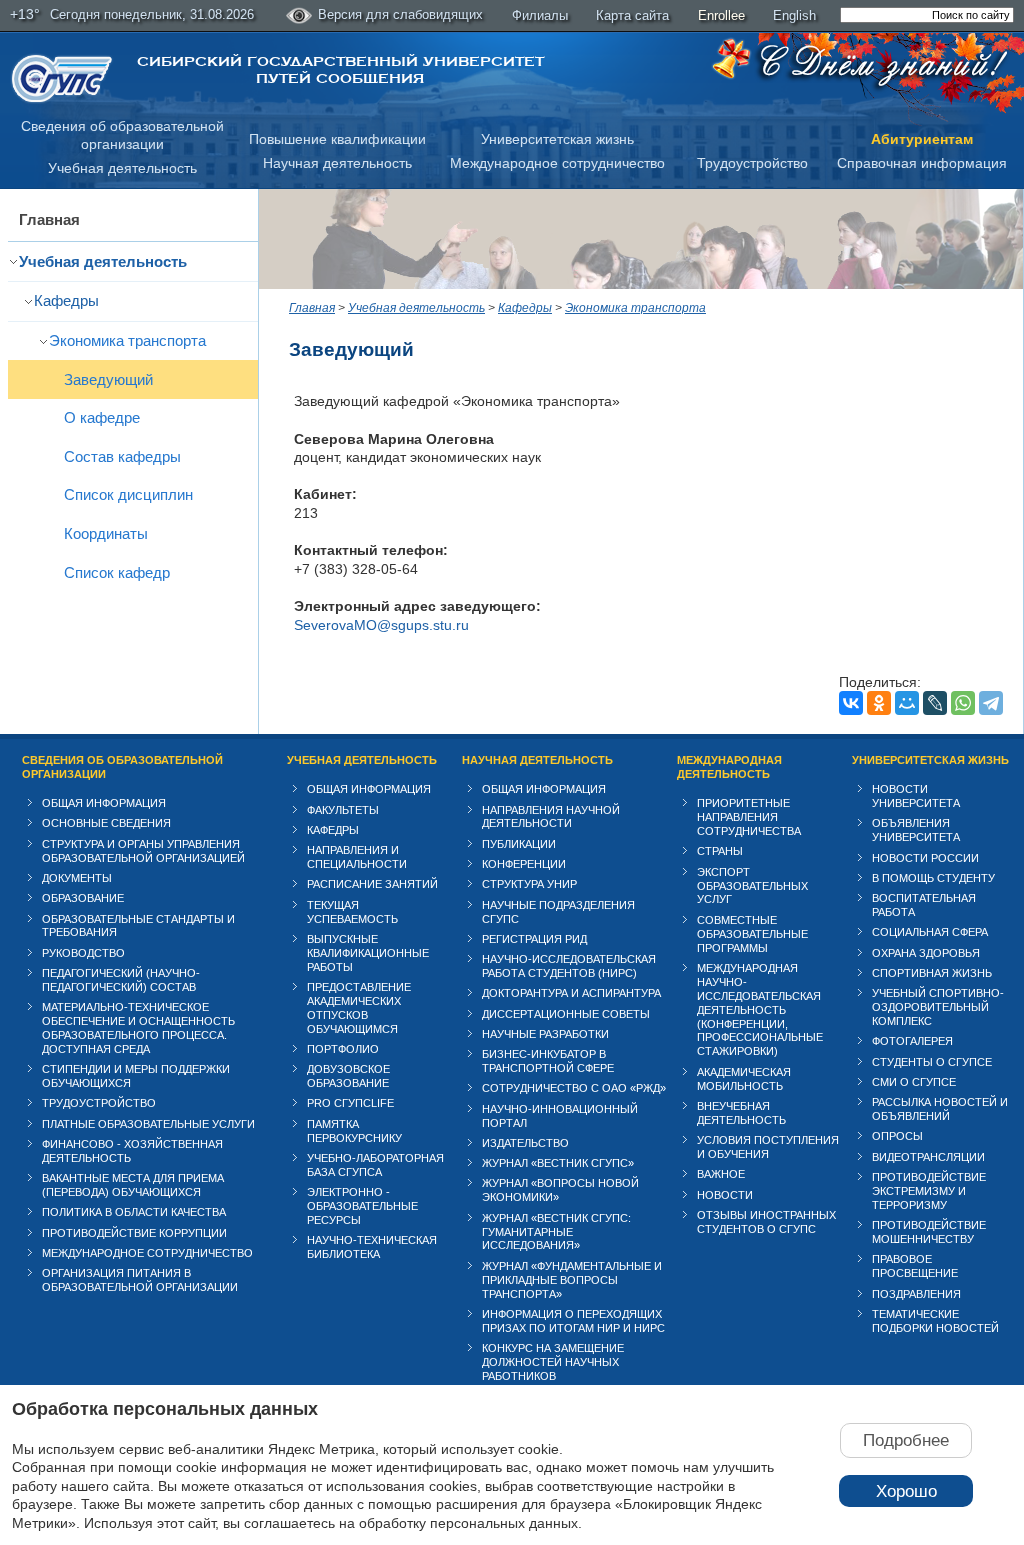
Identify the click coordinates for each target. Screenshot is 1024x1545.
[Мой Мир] (907, 703)
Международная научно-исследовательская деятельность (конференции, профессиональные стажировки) (760, 1010)
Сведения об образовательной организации (122, 767)
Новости (725, 1195)
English (794, 15)
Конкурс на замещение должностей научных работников (553, 1362)
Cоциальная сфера (930, 932)
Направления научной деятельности (551, 817)
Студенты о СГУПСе (932, 1062)
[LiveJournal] (935, 703)
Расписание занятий (372, 884)
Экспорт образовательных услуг (752, 886)
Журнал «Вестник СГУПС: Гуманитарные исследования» (556, 1232)
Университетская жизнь (557, 139)
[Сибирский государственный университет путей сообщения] (62, 78)
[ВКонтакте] (851, 703)
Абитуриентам (922, 139)
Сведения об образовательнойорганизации (122, 135)
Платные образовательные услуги (148, 1124)
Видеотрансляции (928, 1157)
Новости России (925, 858)
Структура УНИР (529, 884)
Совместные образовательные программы (752, 934)
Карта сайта (632, 15)
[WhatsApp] (963, 703)
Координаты (106, 533)
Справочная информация (922, 163)
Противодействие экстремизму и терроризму (929, 1191)
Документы (77, 878)
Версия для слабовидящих (400, 14)
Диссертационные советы (566, 1014)
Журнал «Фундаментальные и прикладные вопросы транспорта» (572, 1280)
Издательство (525, 1143)
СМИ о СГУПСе (914, 1082)
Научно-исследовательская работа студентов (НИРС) (569, 966)
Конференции (524, 864)
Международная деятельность (729, 767)
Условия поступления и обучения (768, 1147)
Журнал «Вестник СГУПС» (558, 1163)
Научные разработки (545, 1034)
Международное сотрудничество (557, 163)
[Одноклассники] (879, 703)
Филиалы (540, 15)
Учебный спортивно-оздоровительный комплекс (938, 1007)
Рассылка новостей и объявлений (940, 1109)
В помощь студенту (933, 878)
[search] (927, 15)
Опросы (897, 1136)
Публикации (519, 844)
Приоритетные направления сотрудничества (749, 817)
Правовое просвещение (915, 1266)
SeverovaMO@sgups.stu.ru (381, 625)
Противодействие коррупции (134, 1233)
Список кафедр (117, 572)
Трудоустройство (752, 163)
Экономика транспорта (127, 340)
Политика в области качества (134, 1212)
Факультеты (343, 810)
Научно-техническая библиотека (372, 1247)
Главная (49, 219)
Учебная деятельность (122, 168)
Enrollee (721, 15)
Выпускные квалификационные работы (368, 953)
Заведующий (108, 379)
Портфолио (343, 1049)
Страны (720, 851)
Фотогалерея (912, 1041)
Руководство (83, 953)
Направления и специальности (357, 857)
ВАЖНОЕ (721, 1174)
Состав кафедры (122, 456)
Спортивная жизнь (932, 973)
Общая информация (104, 803)
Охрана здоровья (926, 953)
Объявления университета (916, 830)
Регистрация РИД (534, 939)
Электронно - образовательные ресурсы (362, 1206)
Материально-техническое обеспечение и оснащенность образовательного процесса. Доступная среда (138, 1028)
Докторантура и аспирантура (571, 993)
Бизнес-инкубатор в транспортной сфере (548, 1061)
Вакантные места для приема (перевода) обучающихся (133, 1185)
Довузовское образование (348, 1076)
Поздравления (916, 1294)
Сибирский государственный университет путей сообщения (340, 70)
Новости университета (916, 796)
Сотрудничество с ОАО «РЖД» (574, 1088)
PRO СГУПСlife (350, 1103)
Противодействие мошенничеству (929, 1232)
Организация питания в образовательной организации (140, 1280)
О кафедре (102, 417)
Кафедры (66, 300)
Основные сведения (106, 823)
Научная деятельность (337, 163)
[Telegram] (991, 703)
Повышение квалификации (337, 139)
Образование (83, 898)
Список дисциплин (128, 494)
